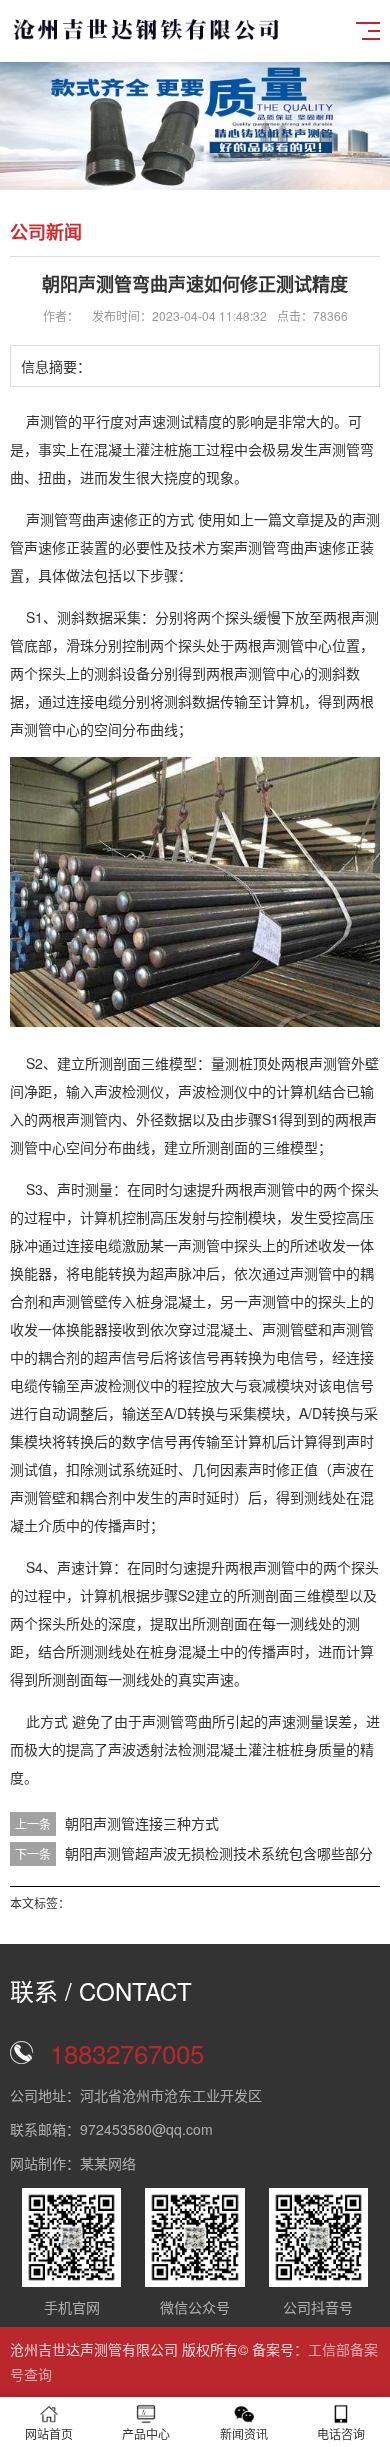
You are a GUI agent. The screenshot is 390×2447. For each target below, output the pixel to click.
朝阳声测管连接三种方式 (142, 1823)
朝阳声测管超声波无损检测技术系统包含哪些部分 (219, 1853)
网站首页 (49, 2433)
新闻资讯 (244, 2433)
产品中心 (146, 2433)
